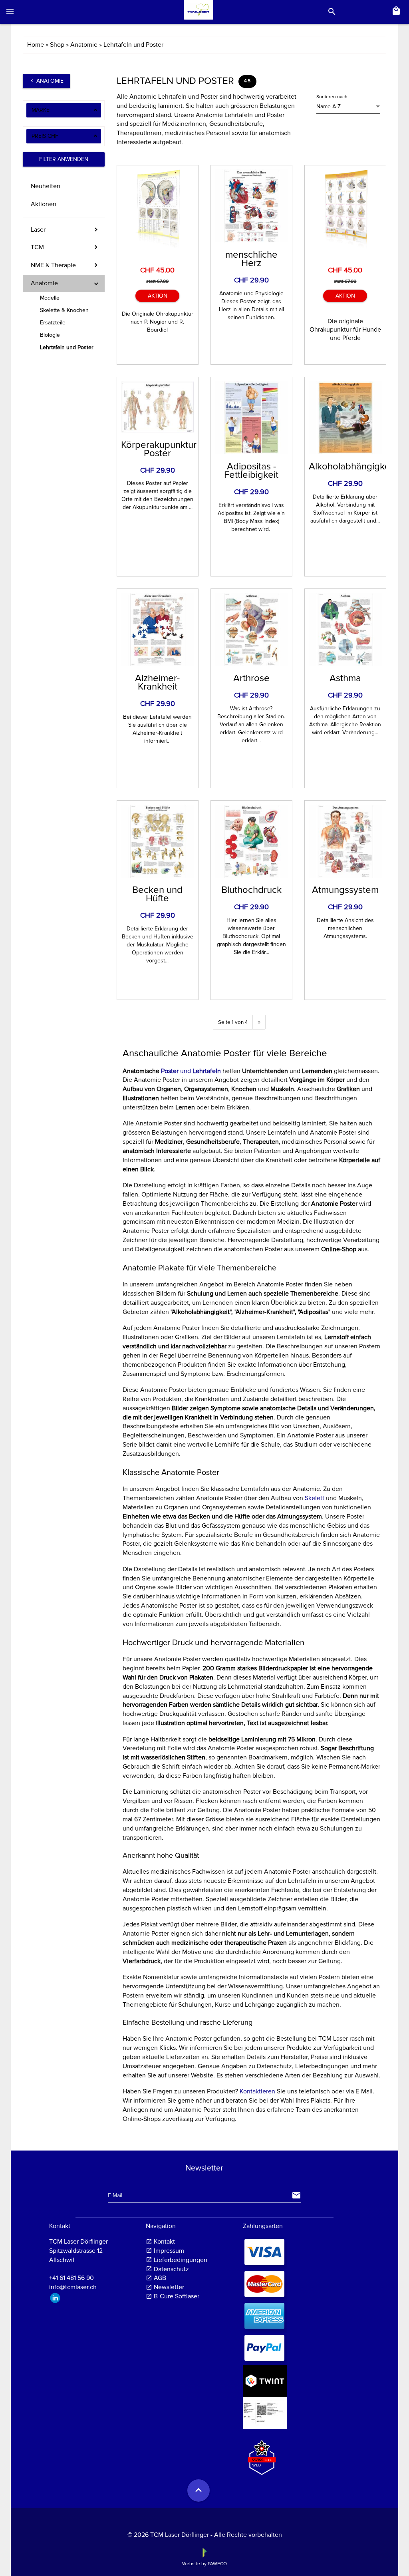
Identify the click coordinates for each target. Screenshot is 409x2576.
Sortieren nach (332, 97)
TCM (37, 247)
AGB (160, 2278)
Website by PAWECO (204, 2564)
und (192, 1071)
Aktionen (44, 204)
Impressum (169, 2251)
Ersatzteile (53, 323)
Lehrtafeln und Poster (67, 347)
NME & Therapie (53, 265)
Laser (38, 230)
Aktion (158, 296)
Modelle (50, 298)
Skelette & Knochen (64, 310)
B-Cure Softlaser (177, 2296)
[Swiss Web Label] (262, 2454)
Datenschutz (171, 2269)
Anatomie (46, 81)
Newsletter (169, 2287)
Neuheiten (46, 186)
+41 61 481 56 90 (71, 2278)
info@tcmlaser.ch (73, 2287)
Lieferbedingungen (181, 2260)
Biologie (50, 335)
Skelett (315, 1498)
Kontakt (164, 2242)
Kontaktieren (257, 2091)
